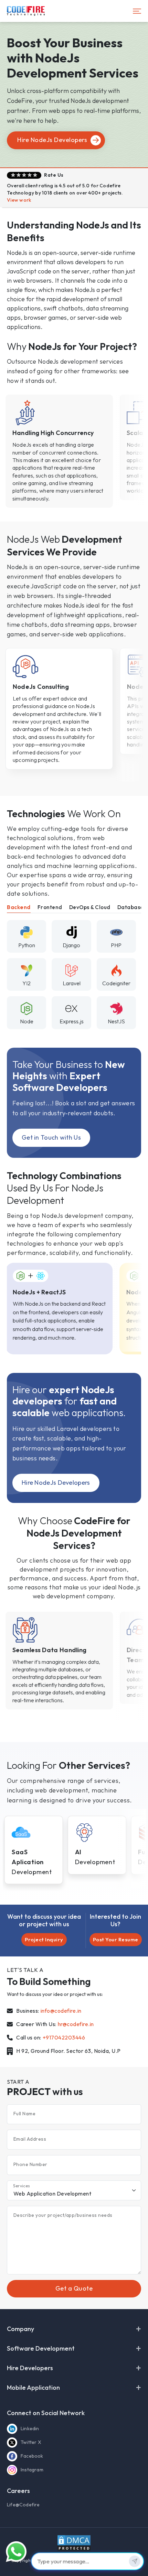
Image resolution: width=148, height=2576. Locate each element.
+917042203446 (64, 2037)
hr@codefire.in (76, 2024)
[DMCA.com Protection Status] (74, 2543)
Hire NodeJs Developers (56, 1483)
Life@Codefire (23, 2505)
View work (19, 200)
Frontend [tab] (50, 907)
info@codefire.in (61, 2011)
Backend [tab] (19, 907)
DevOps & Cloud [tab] (90, 907)
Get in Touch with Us (51, 1137)
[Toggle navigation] (137, 11)
